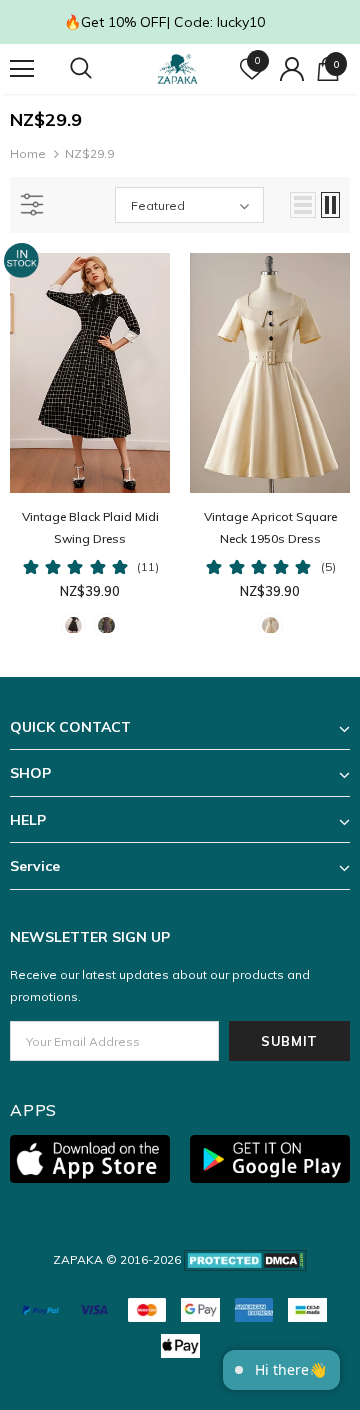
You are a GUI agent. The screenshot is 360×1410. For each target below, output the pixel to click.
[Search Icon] (100, 69)
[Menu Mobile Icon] (22, 69)
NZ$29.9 (89, 153)
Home (28, 153)
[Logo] (177, 69)
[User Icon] (292, 69)
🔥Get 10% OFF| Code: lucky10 (164, 22)
